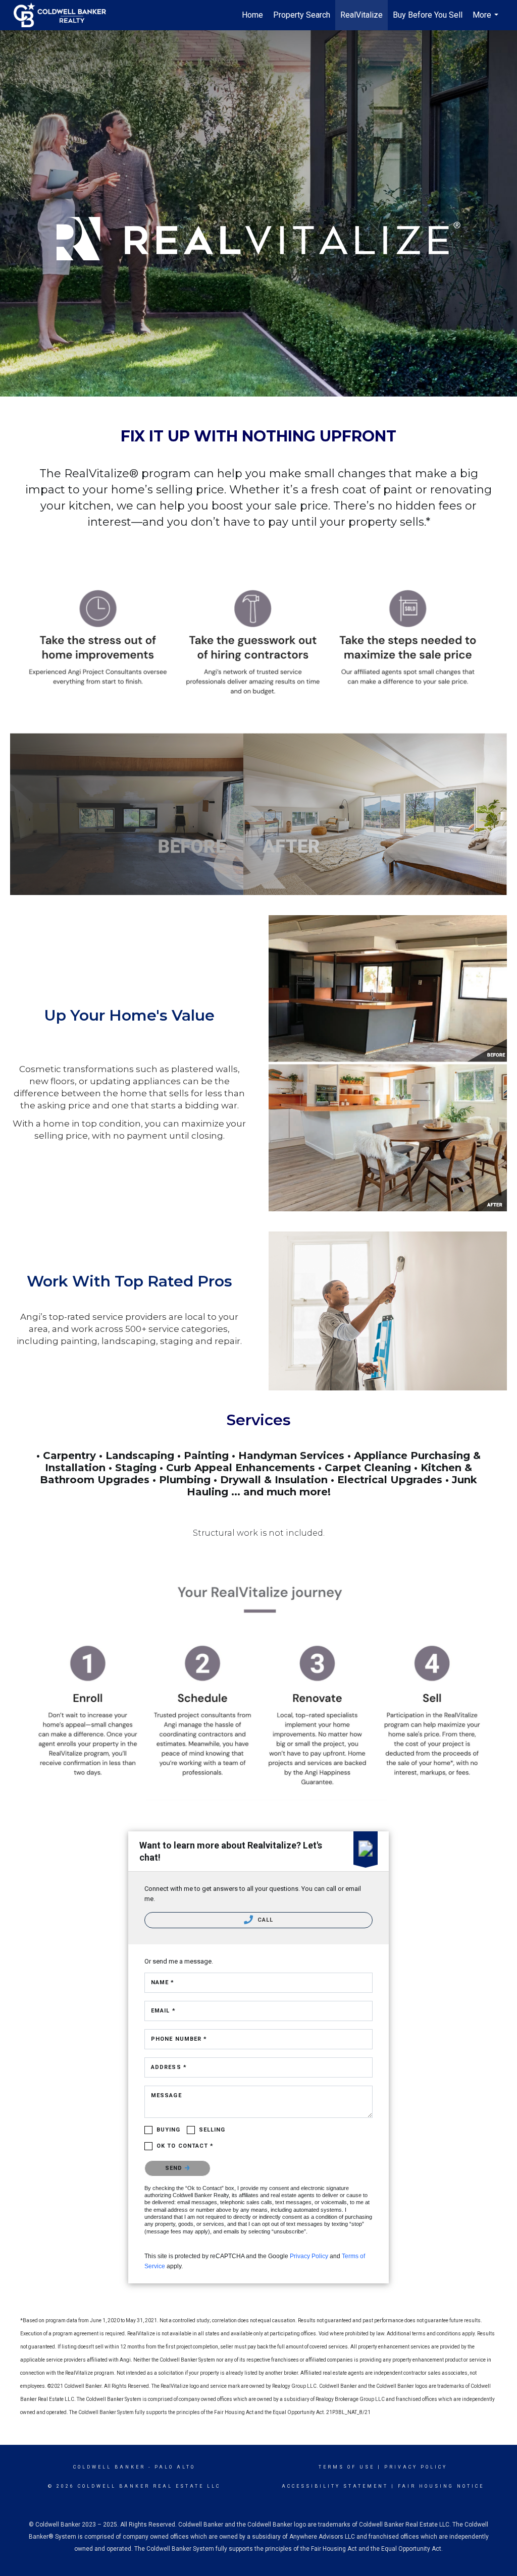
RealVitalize (361, 15)
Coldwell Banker (109, 2467)
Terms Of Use (347, 2467)
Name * (163, 1982)
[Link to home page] (65, 15)
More (487, 20)
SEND (175, 2168)
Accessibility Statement (335, 2486)
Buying (169, 2130)
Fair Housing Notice (441, 2486)
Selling (212, 2130)
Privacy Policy (309, 2256)
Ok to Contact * (185, 2146)
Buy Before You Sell (428, 15)
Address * (169, 2067)
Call (265, 1920)
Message (166, 2095)
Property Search (302, 15)
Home (252, 15)
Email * (163, 2011)
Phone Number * (179, 2039)
